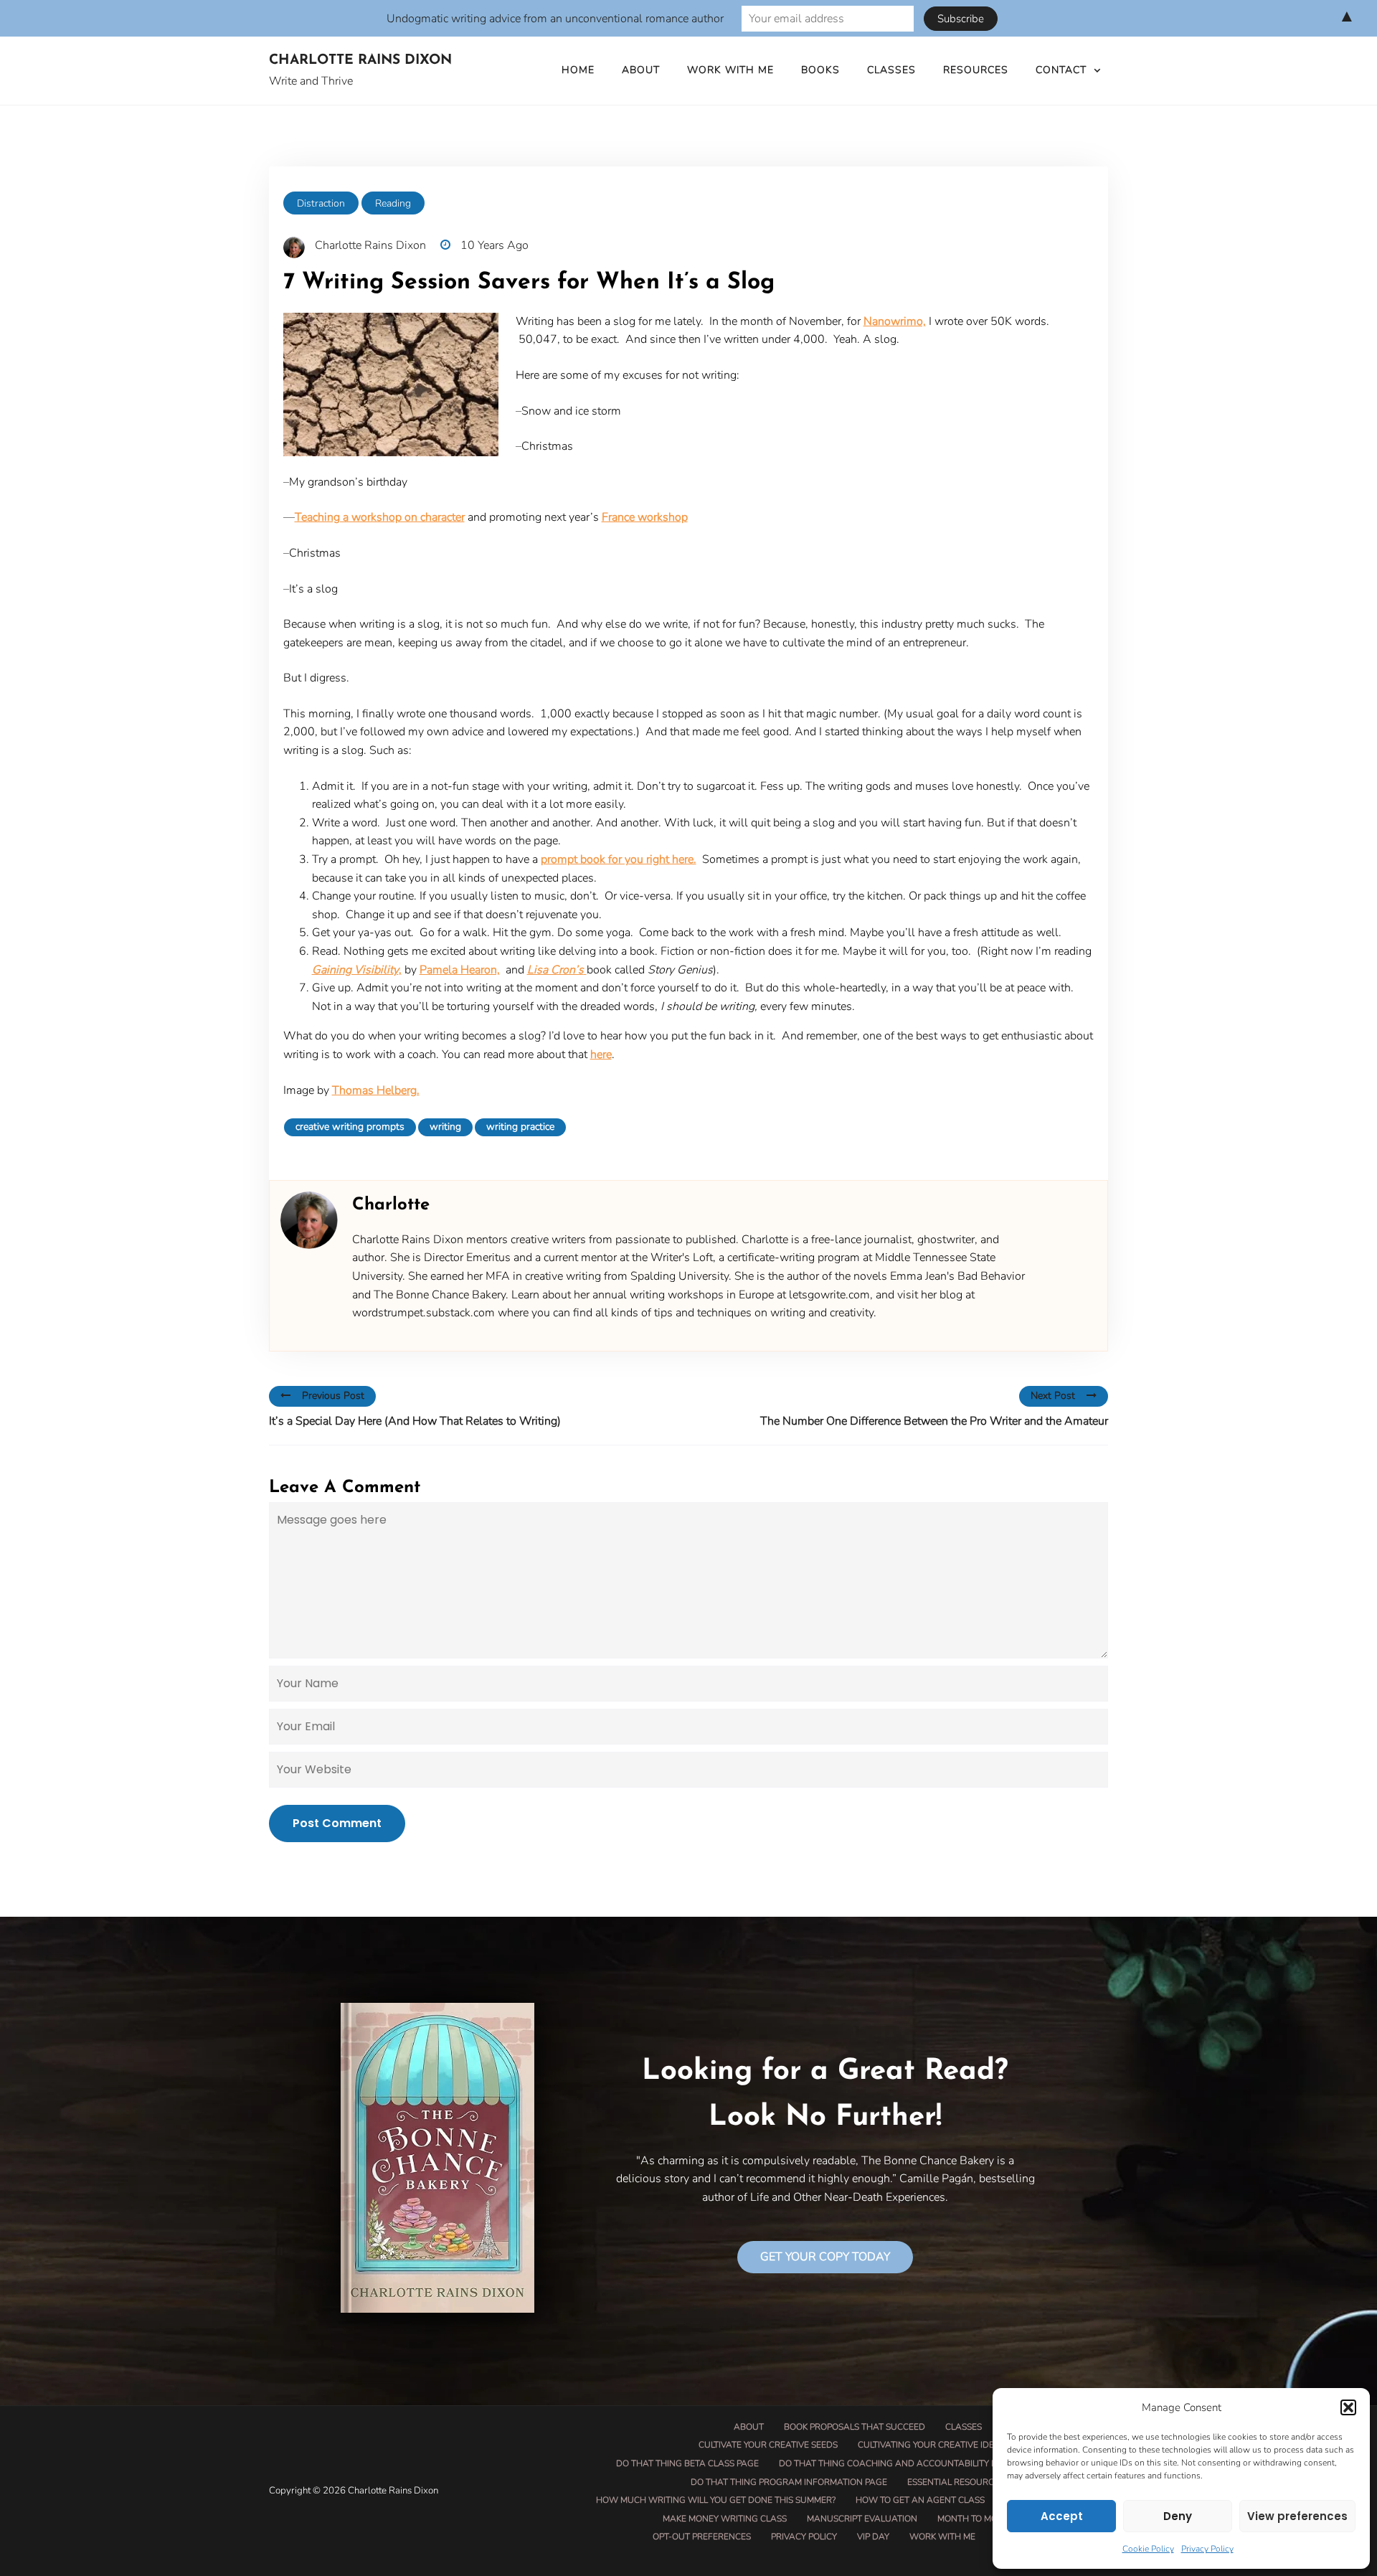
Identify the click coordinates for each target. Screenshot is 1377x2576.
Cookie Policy (1148, 2549)
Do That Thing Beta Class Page (687, 2463)
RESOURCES (976, 70)
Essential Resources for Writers (985, 2482)
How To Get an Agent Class (920, 2500)
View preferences (1297, 2516)
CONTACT (1061, 70)
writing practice (520, 1127)
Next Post (1053, 1396)
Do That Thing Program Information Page (789, 2482)
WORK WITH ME (730, 70)
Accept (1062, 2516)
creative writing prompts (350, 1127)
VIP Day (873, 2537)
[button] (1348, 2407)
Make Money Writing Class (725, 2519)
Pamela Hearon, (460, 970)
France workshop (645, 517)
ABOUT (641, 70)
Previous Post (333, 1396)
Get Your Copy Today (825, 2257)
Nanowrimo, (895, 321)
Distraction (321, 203)
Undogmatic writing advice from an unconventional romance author (555, 19)
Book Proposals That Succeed (855, 2427)
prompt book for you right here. (619, 859)
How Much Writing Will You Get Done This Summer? (716, 2500)
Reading (393, 203)
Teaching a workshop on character (380, 517)
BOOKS (820, 70)
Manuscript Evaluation (862, 2519)
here (601, 1055)
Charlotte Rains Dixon (360, 61)
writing (445, 1127)
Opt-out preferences (702, 2537)
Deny (1178, 2516)
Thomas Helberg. (376, 1090)
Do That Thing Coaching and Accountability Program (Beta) (921, 2463)
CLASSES (891, 70)
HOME (578, 70)
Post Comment (337, 1823)
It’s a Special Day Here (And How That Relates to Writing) (415, 1421)
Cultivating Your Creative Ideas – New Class (961, 2445)
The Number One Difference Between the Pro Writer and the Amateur (934, 1421)
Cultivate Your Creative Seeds (768, 2445)
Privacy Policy (1207, 2549)
